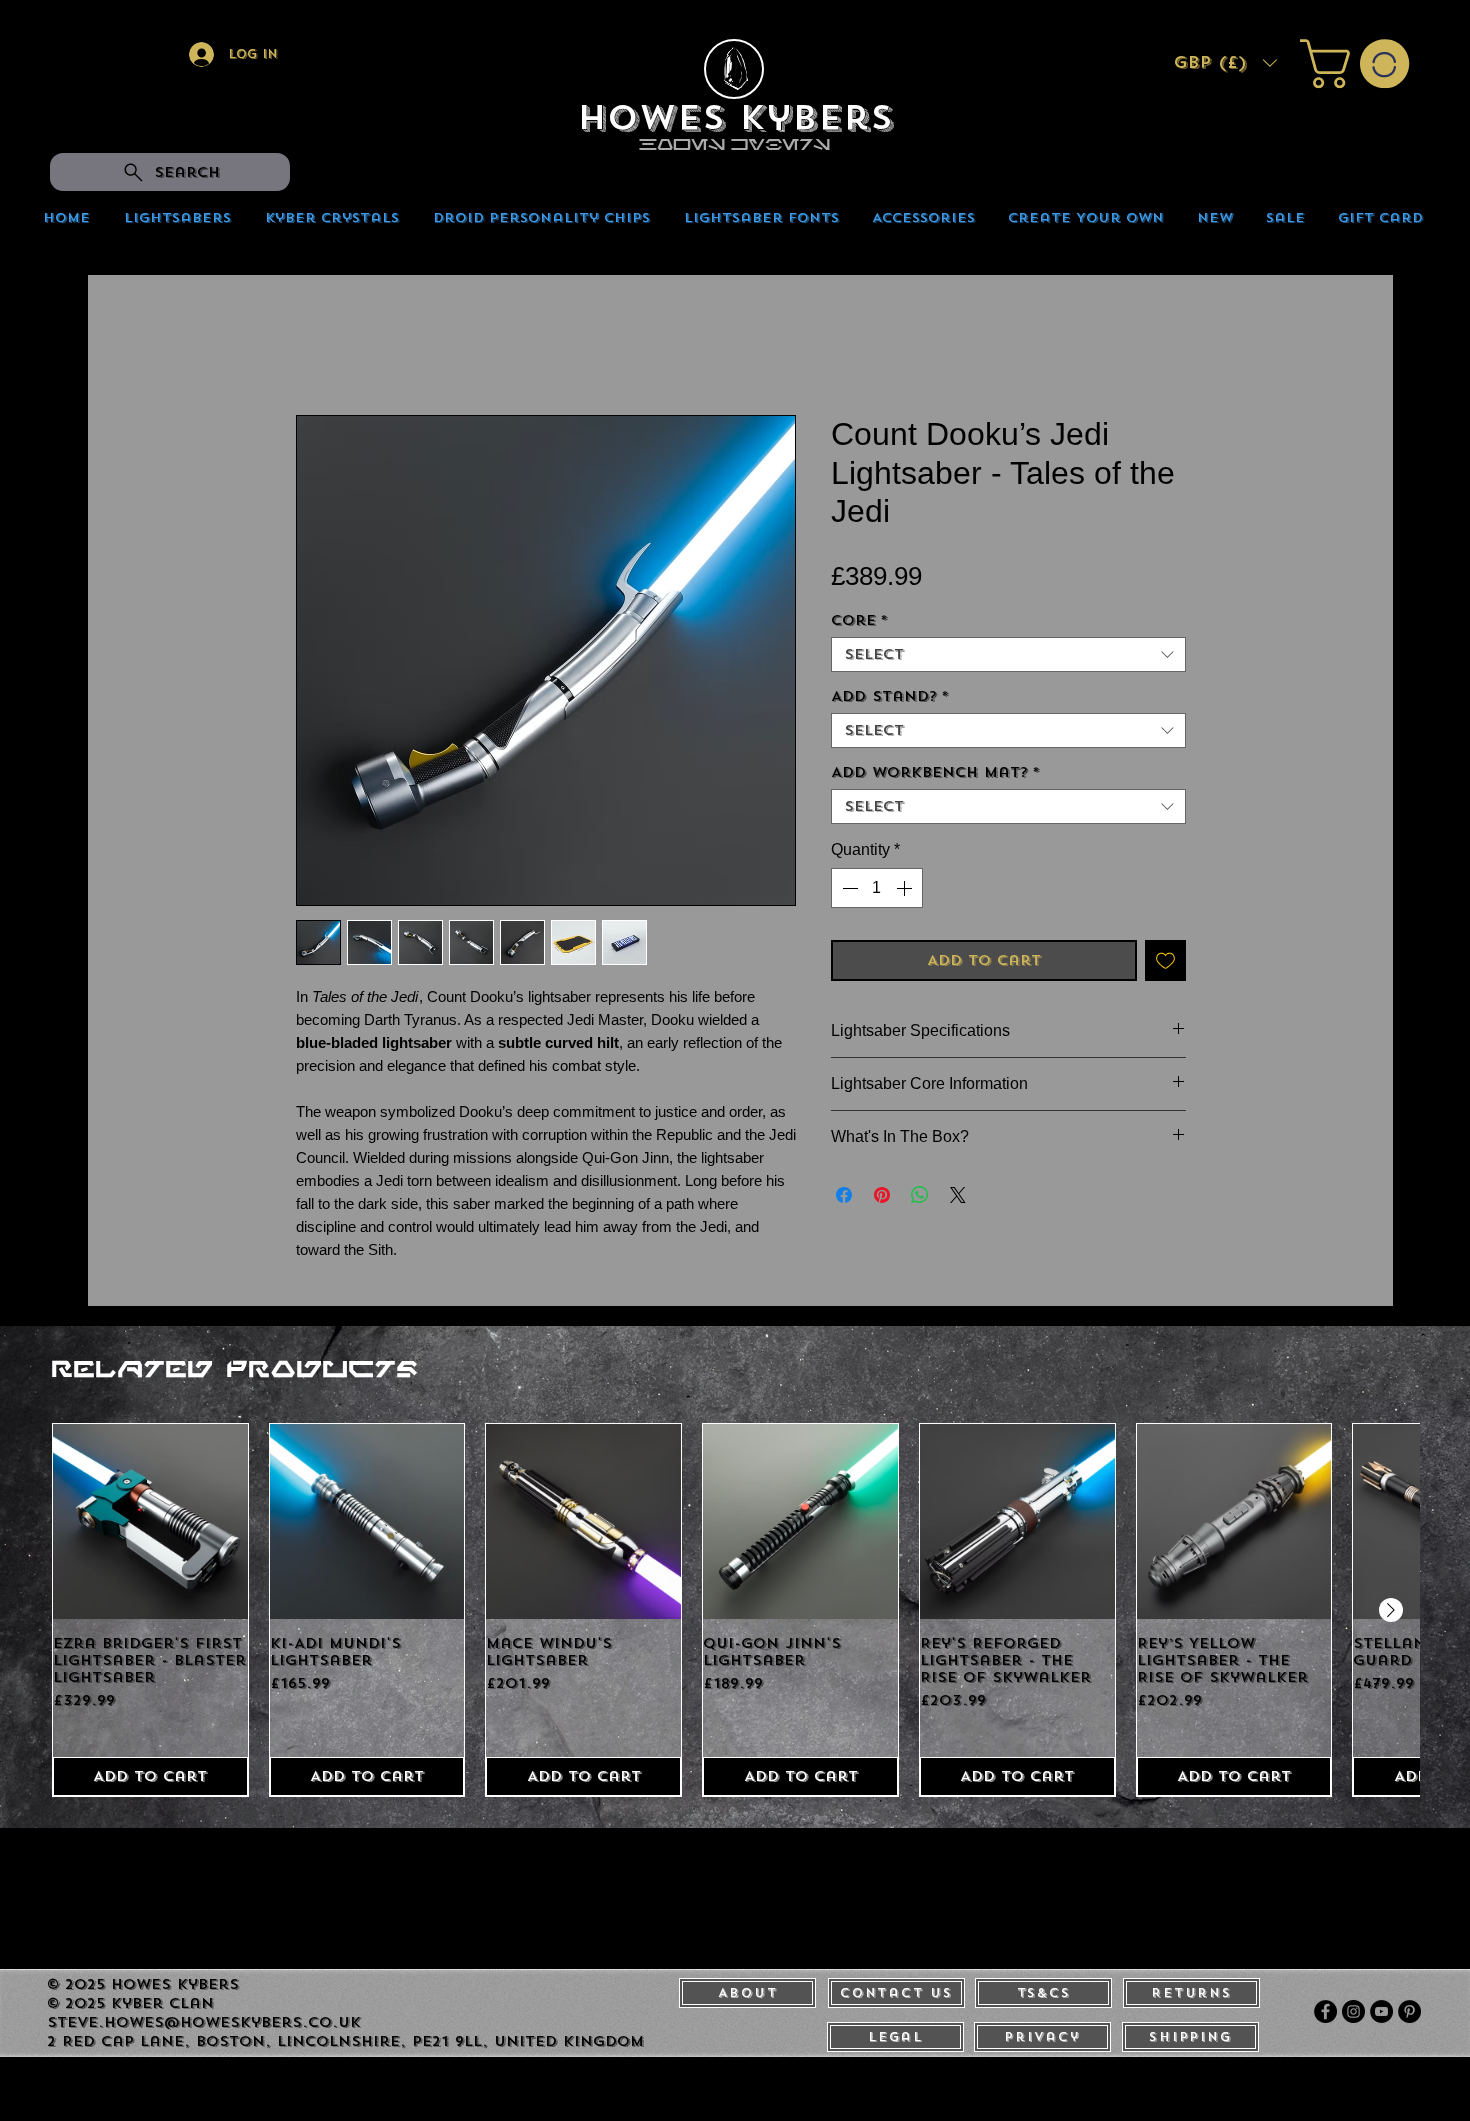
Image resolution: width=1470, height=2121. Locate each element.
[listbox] (1225, 63)
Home (317, 346)
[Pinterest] (1409, 2015)
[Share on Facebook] (844, 1199)
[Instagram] (1353, 2015)
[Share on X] (958, 1199)
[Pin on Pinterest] (882, 1199)
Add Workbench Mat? (935, 776)
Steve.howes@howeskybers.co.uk (204, 2026)
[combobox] (1008, 658)
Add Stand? (890, 700)
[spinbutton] (877, 892)
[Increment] (906, 892)
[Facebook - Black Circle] (1325, 2015)
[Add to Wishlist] (1165, 964)
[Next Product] (1391, 1614)
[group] (735, 1614)
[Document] (734, 69)
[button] (1225, 63)
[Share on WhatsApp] (920, 1199)
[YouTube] (1381, 2015)
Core (859, 624)
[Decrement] (848, 892)
